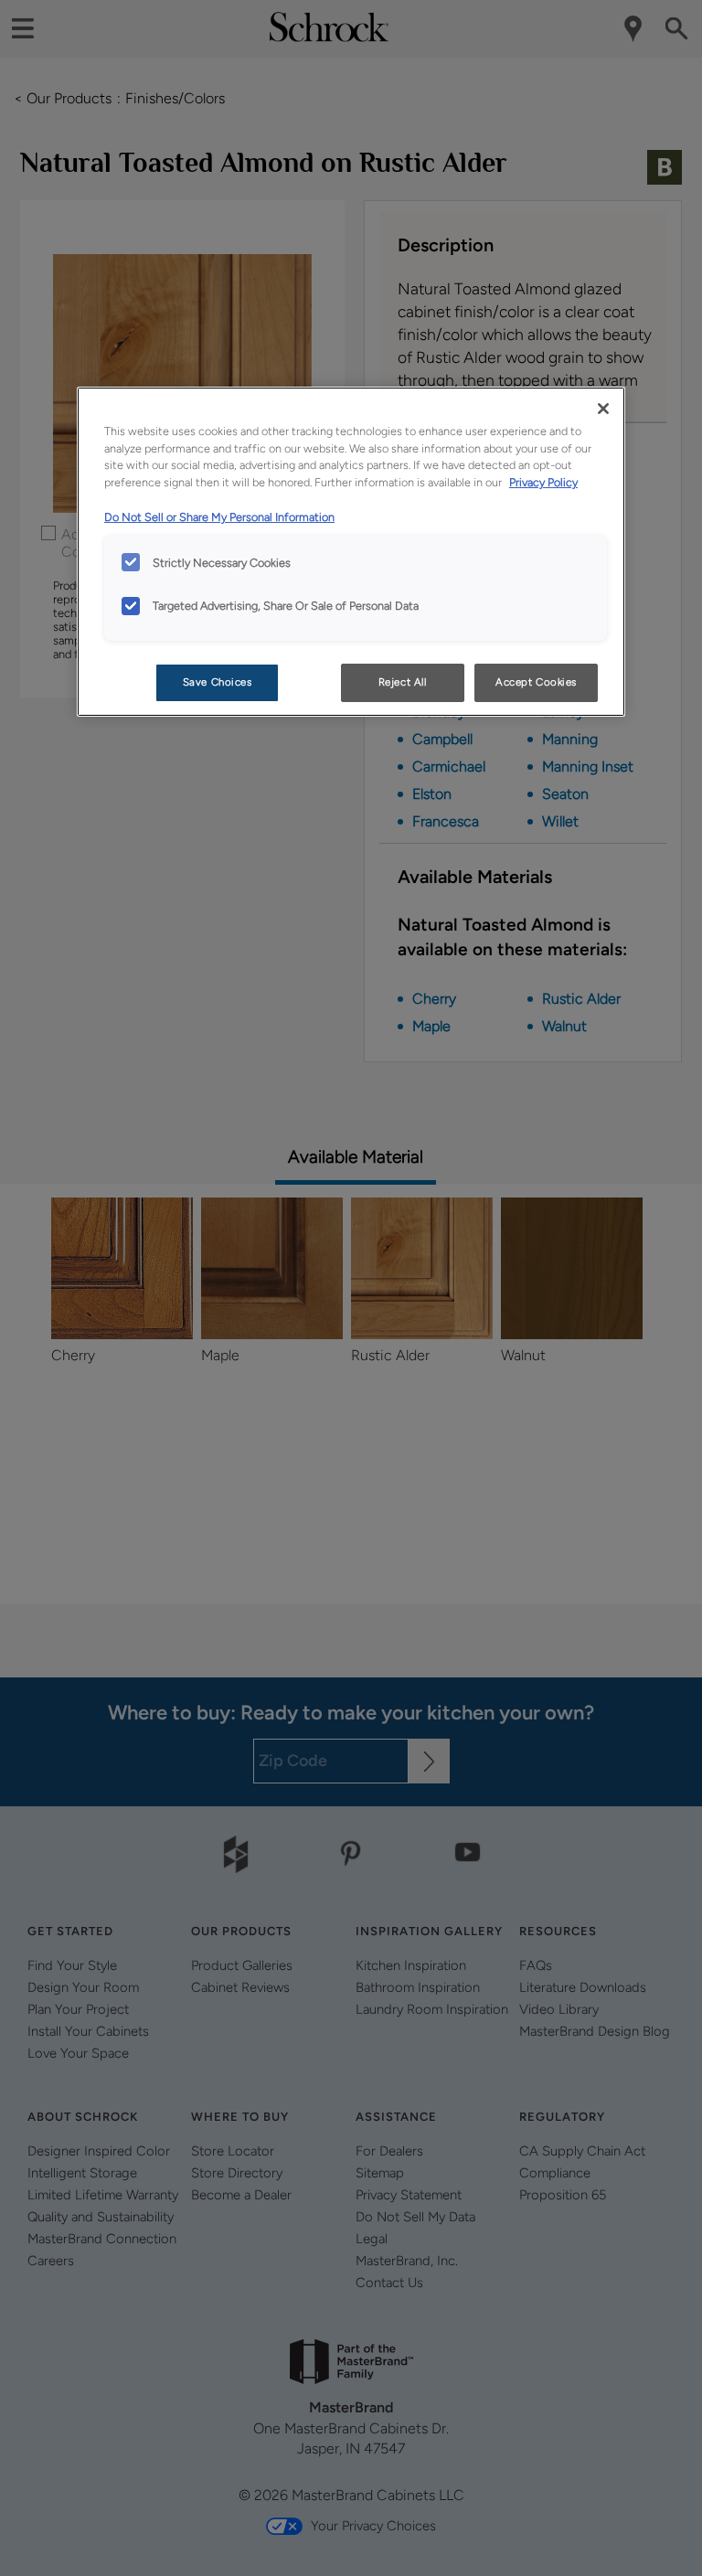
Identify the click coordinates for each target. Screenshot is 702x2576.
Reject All (403, 682)
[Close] (603, 409)
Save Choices (218, 682)
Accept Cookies (536, 682)
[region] (351, 552)
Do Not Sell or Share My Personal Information (219, 517)
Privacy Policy (543, 482)
